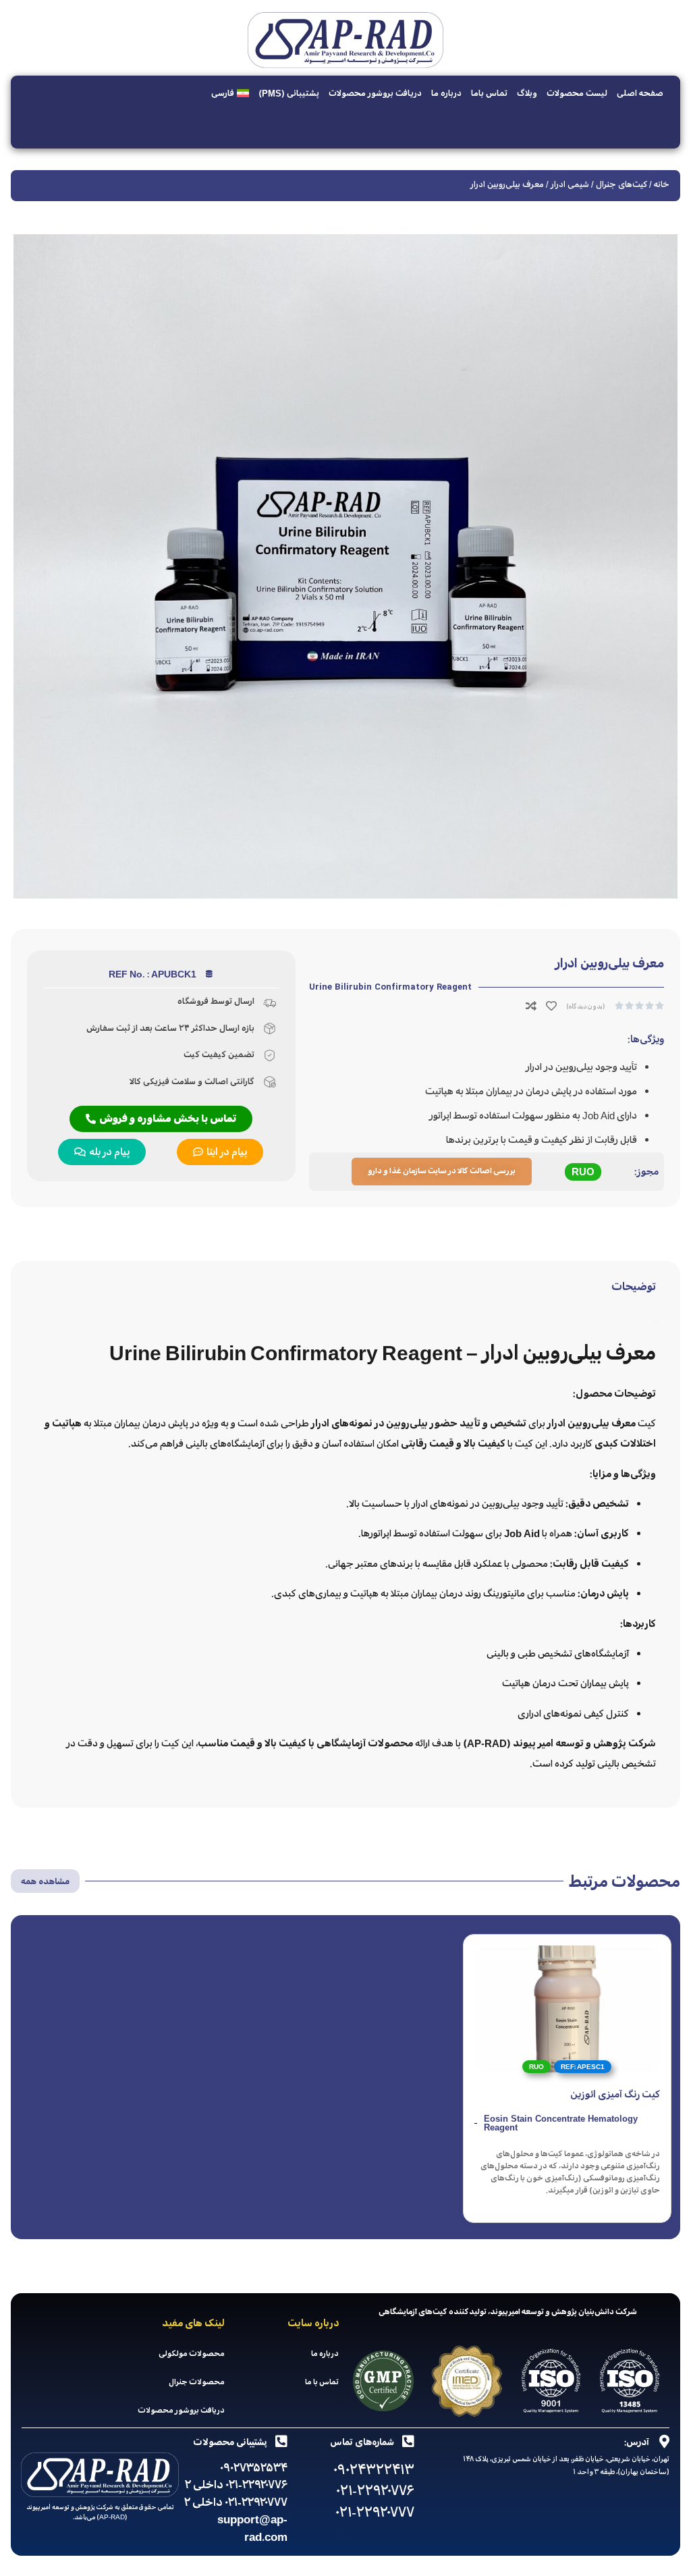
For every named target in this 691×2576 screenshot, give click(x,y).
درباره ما (446, 93)
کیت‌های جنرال (621, 184)
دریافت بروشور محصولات (375, 93)
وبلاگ (527, 93)
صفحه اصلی (640, 93)
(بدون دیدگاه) (586, 1006)
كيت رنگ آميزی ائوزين (615, 2094)
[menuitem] (230, 93)
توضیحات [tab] (634, 1287)
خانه (662, 184)
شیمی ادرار (570, 184)
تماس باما (489, 93)
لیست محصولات (577, 93)
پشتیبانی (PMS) (289, 93)
